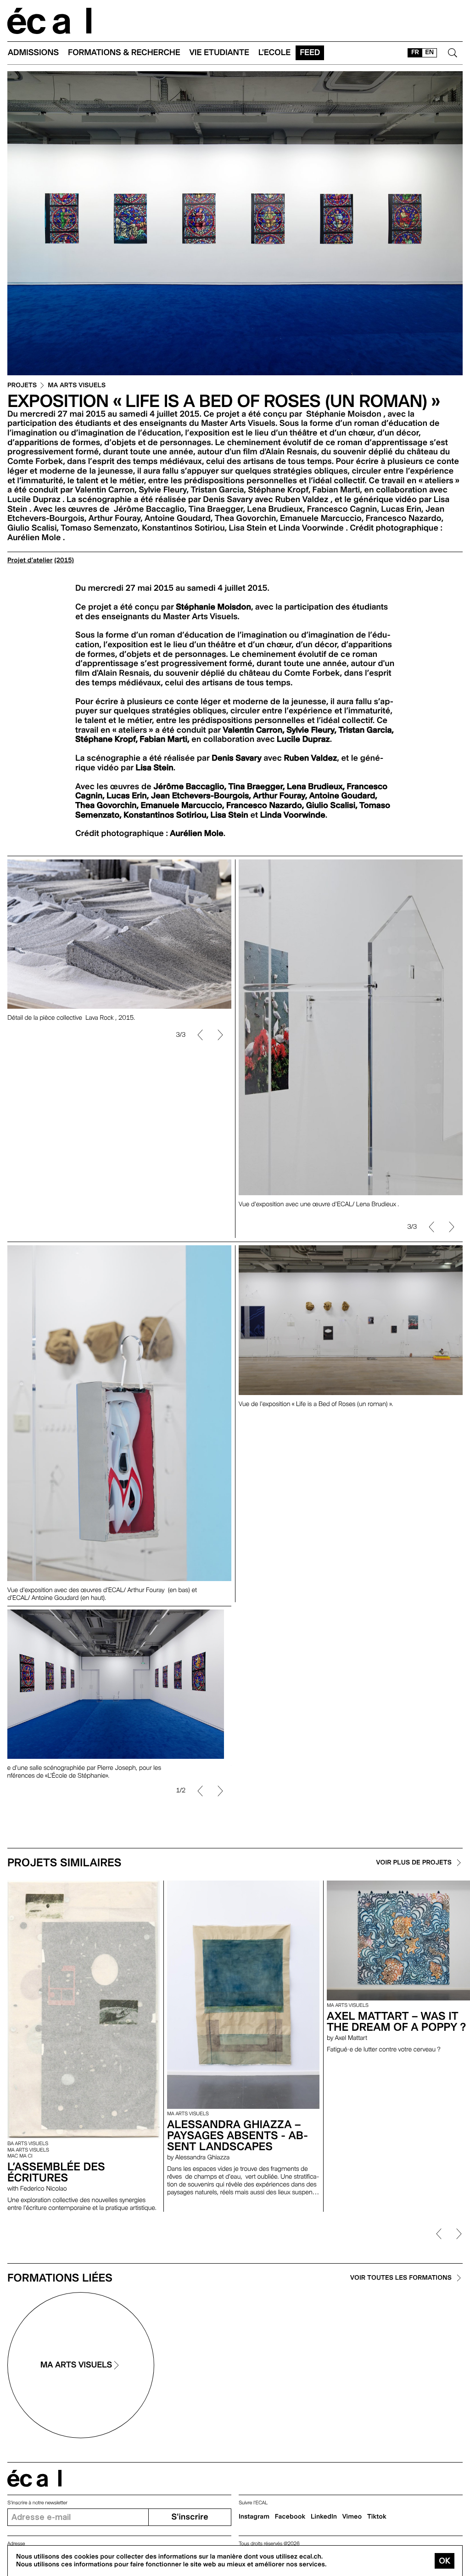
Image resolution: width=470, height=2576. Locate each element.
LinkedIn (324, 2517)
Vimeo (352, 2517)
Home (50, 21)
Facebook (290, 2517)
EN (429, 52)
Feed (310, 53)
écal (34, 2478)
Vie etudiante (219, 53)
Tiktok (377, 2517)
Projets (22, 386)
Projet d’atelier (30, 560)
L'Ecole (274, 53)
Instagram (254, 2517)
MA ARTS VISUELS (77, 386)
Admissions (33, 53)
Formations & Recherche (124, 53)
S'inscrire (190, 2517)
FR (415, 52)
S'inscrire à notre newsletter (37, 2503)
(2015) (64, 560)
